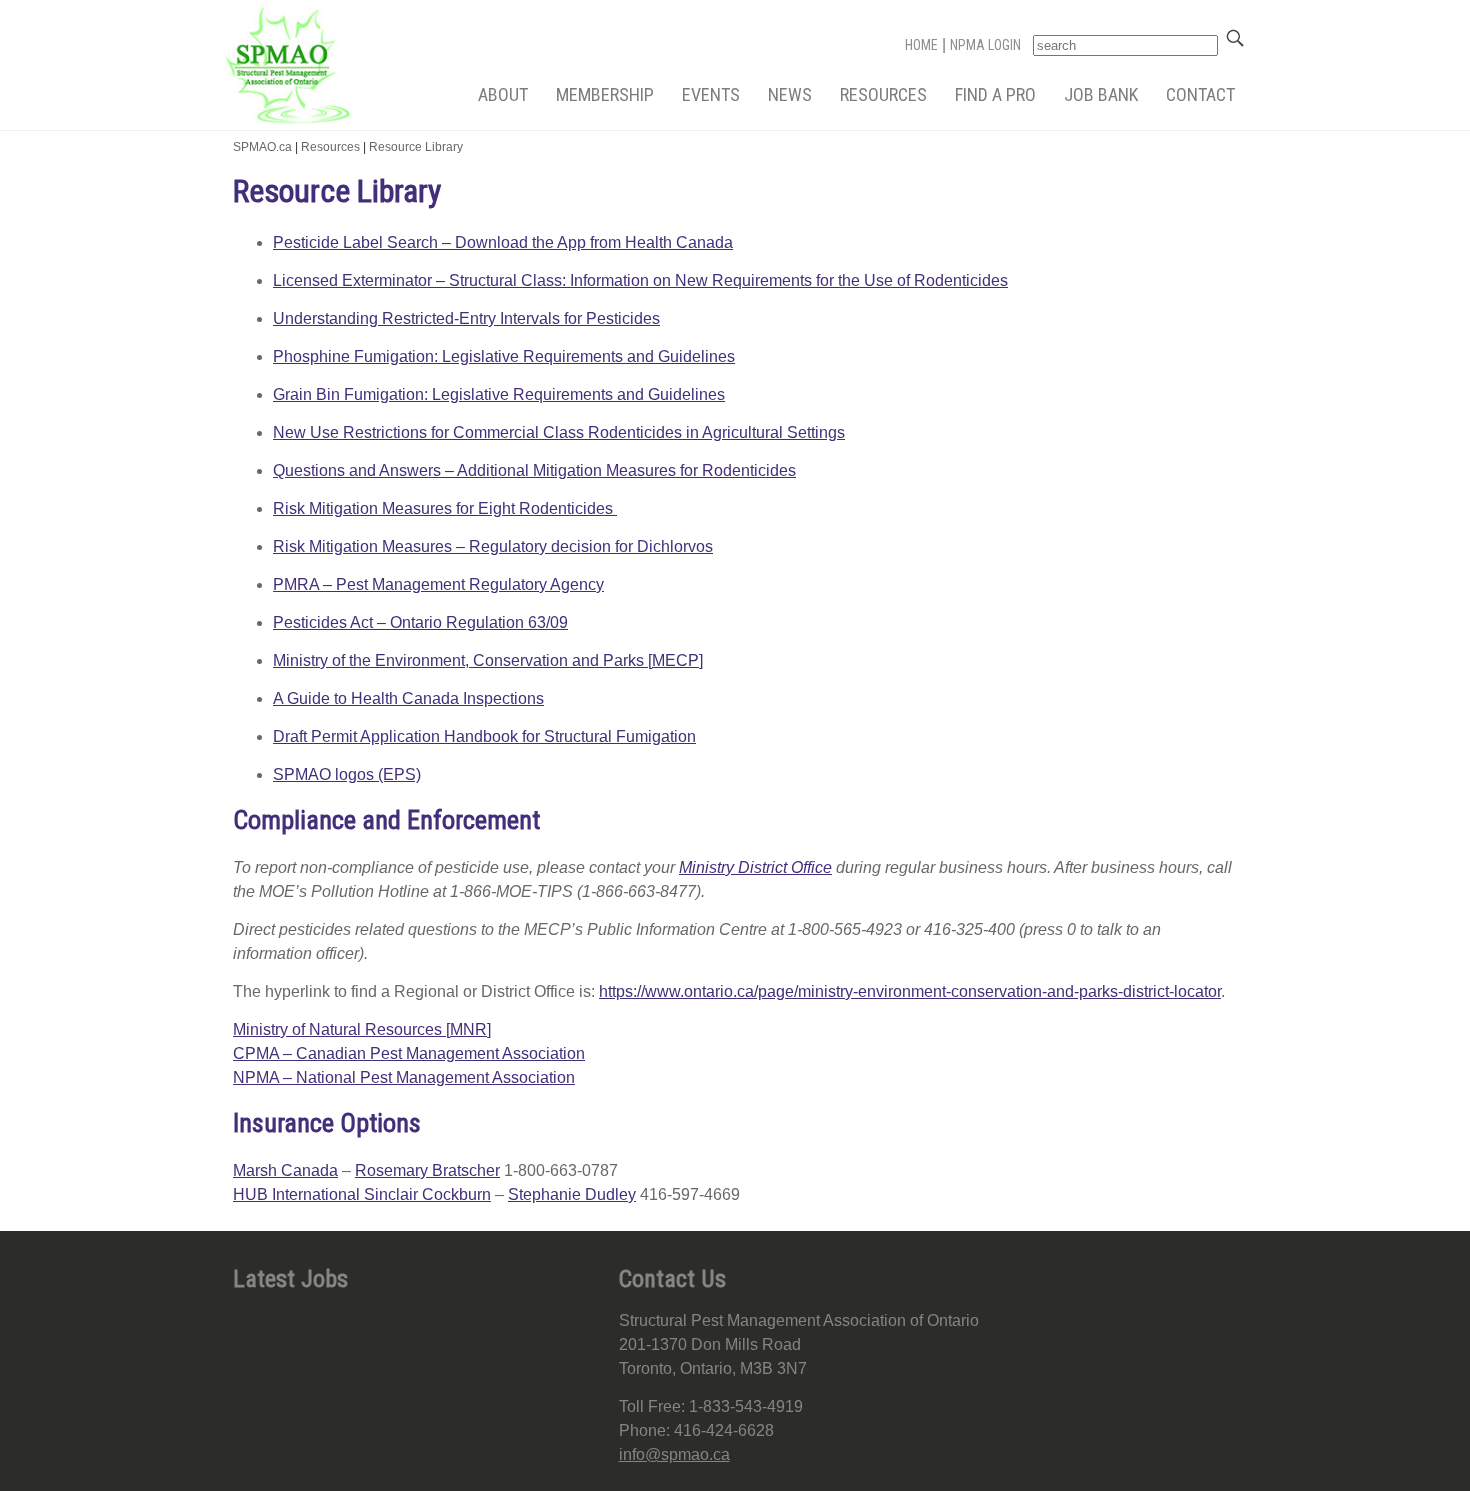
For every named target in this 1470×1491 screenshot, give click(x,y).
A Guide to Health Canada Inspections (408, 698)
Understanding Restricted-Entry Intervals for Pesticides (466, 318)
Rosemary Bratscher (427, 1170)
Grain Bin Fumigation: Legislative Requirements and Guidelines (499, 394)
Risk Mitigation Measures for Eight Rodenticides (445, 508)
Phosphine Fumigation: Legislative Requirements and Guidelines (504, 356)
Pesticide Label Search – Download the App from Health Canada (503, 242)
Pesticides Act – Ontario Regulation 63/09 (420, 622)
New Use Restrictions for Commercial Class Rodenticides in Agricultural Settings (559, 432)
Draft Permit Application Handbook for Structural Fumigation (484, 736)
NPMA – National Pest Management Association (404, 1077)
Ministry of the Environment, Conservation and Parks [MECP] (488, 660)
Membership (605, 94)
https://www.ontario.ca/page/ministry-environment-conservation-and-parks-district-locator (910, 991)
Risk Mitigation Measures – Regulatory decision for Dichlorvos (493, 546)
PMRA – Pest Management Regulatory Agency (438, 584)
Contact (1200, 94)
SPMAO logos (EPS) (347, 774)
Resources (883, 94)
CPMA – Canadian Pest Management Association (409, 1053)
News (790, 94)
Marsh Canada (285, 1170)
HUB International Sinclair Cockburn (362, 1194)
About (503, 94)
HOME (921, 45)
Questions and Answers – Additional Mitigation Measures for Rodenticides (534, 470)
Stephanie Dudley (572, 1194)
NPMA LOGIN (985, 45)
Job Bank (1101, 94)
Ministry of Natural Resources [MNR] (362, 1029)
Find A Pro (995, 94)
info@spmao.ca (674, 1454)
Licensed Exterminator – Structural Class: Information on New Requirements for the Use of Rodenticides (640, 280)
